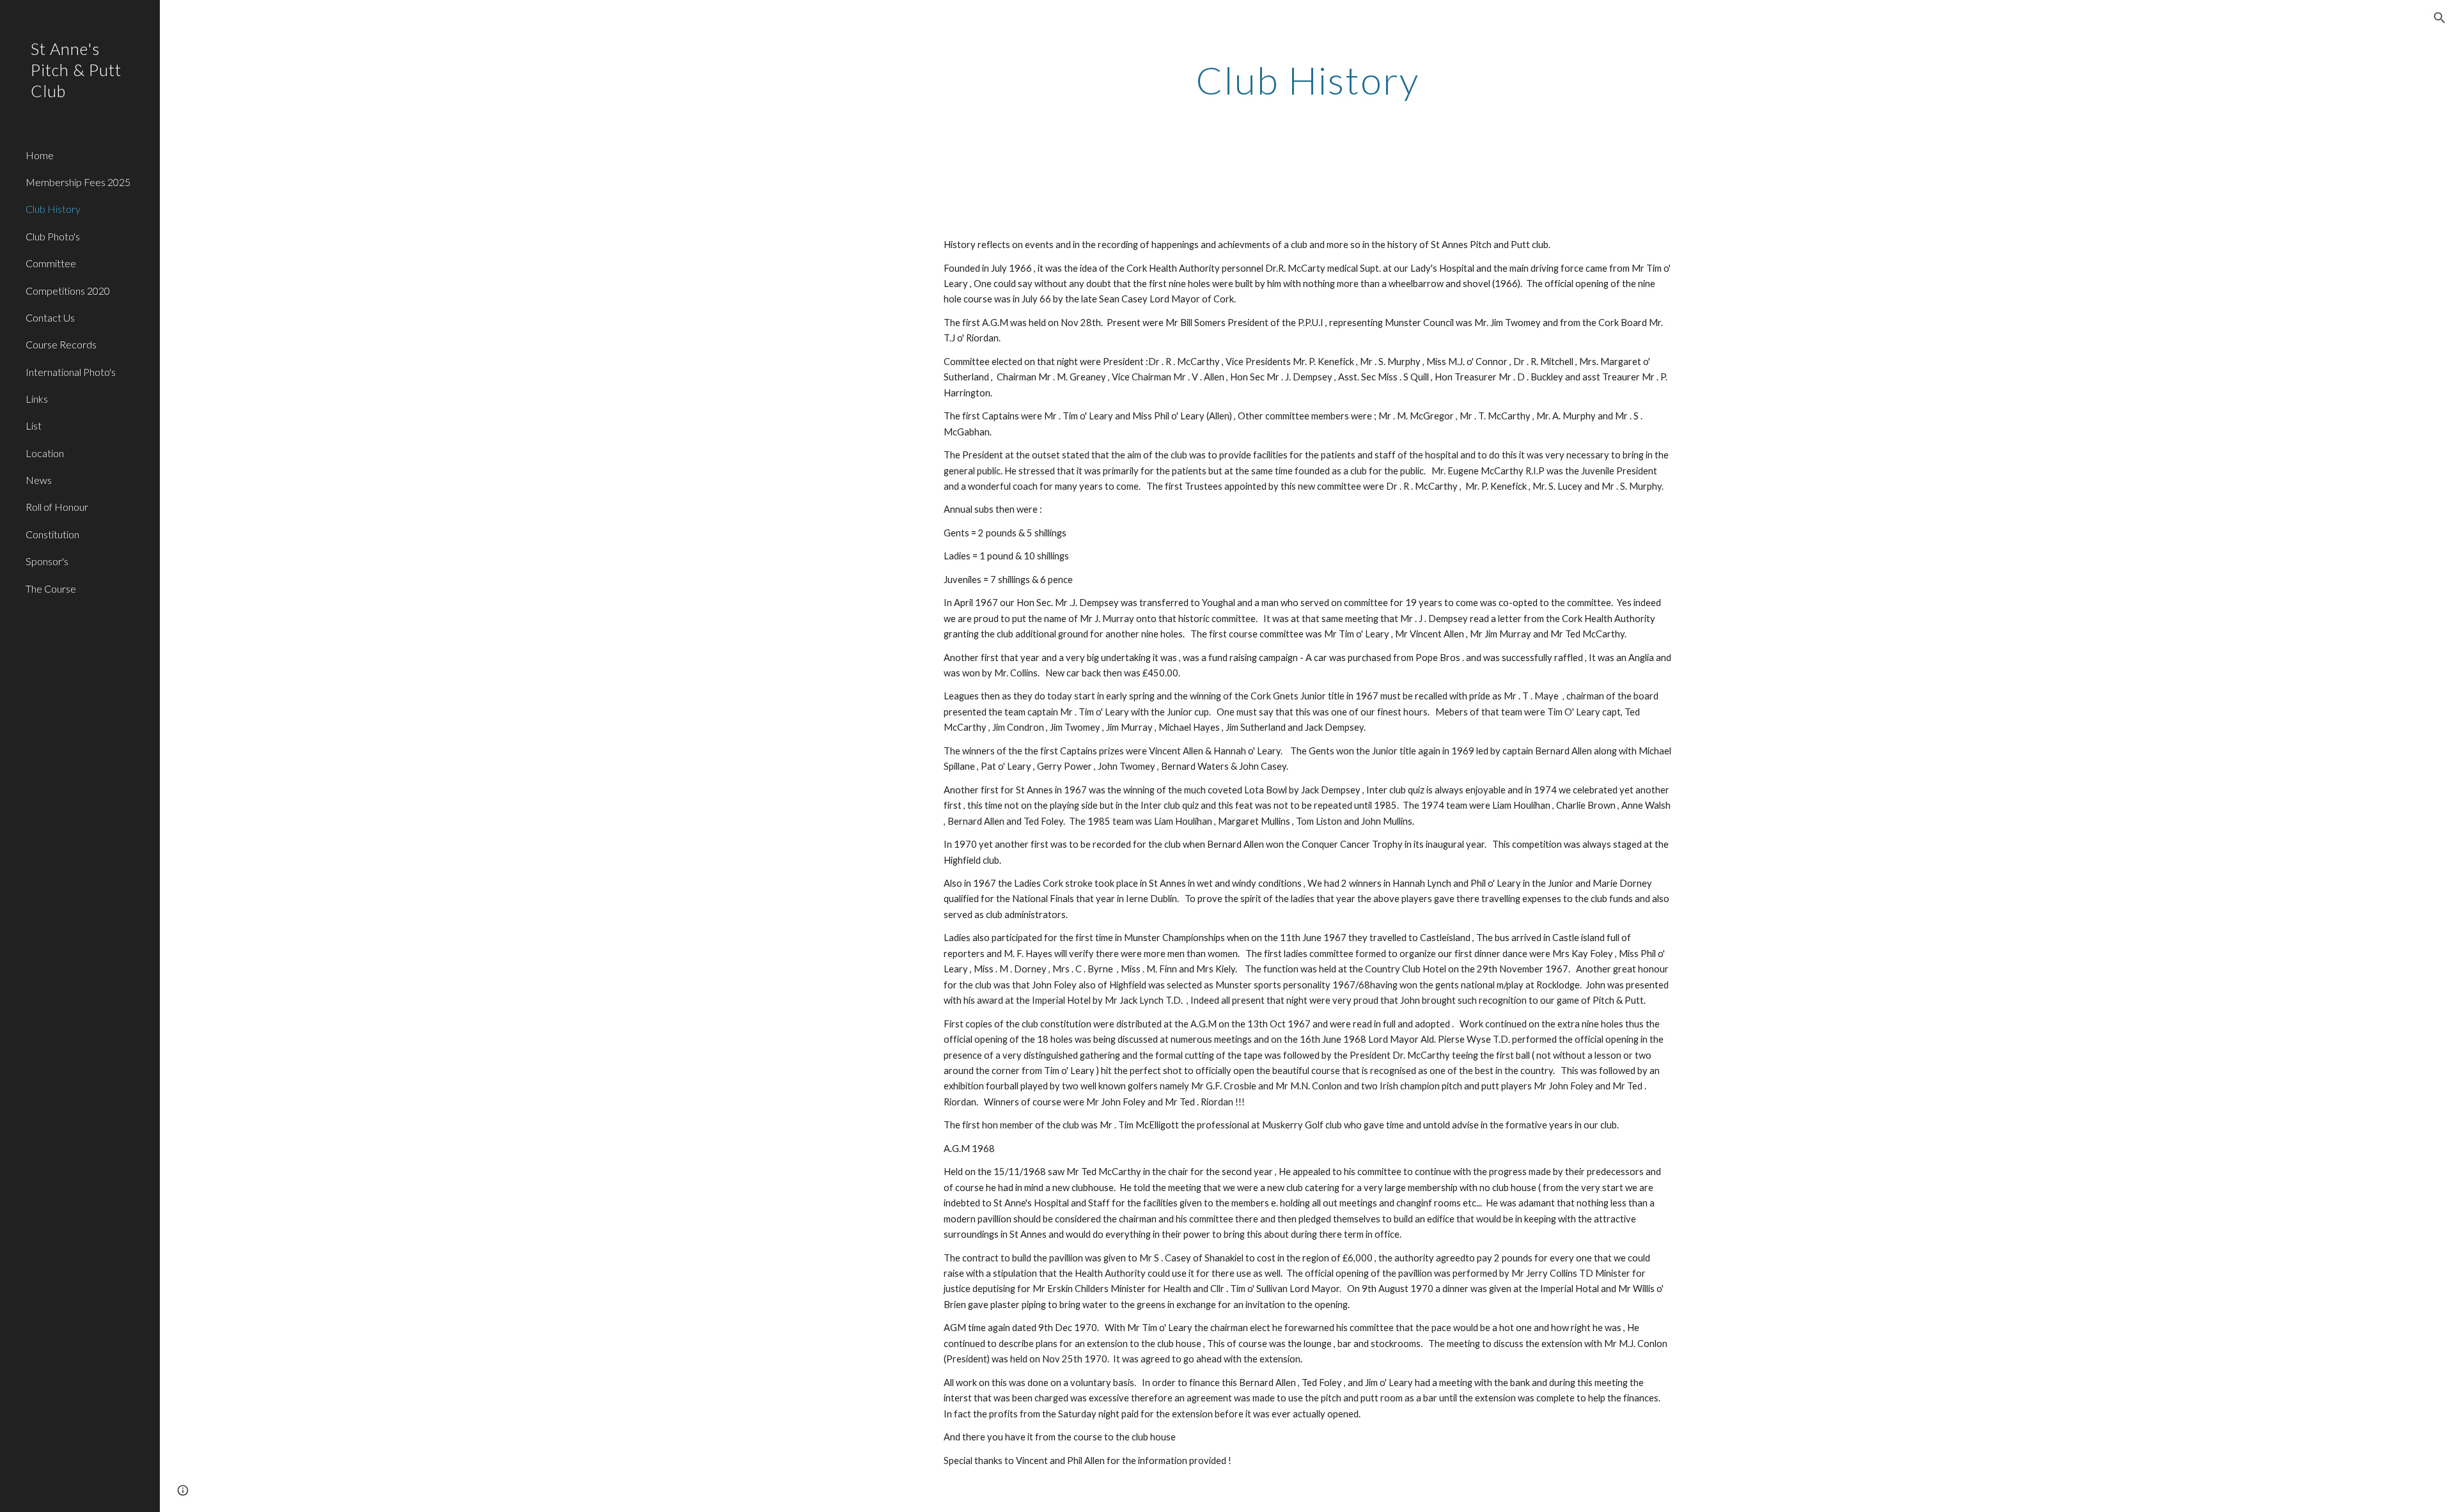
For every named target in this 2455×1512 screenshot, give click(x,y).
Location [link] (45, 453)
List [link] (34, 425)
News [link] (39, 480)
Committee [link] (51, 263)
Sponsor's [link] (47, 561)
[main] (1307, 80)
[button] (2440, 18)
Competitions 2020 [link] (68, 291)
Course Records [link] (61, 344)
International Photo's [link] (71, 372)
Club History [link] (53, 209)
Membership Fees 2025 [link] (78, 182)
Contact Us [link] (50, 317)
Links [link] (37, 399)
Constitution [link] (52, 534)
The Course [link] (51, 588)
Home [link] (40, 155)
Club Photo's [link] (53, 236)
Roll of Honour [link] (57, 507)
